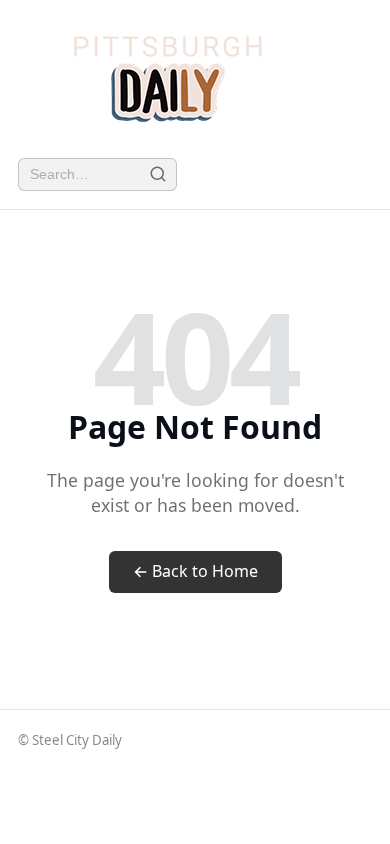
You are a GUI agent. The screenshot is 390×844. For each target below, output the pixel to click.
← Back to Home (195, 571)
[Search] (157, 174)
